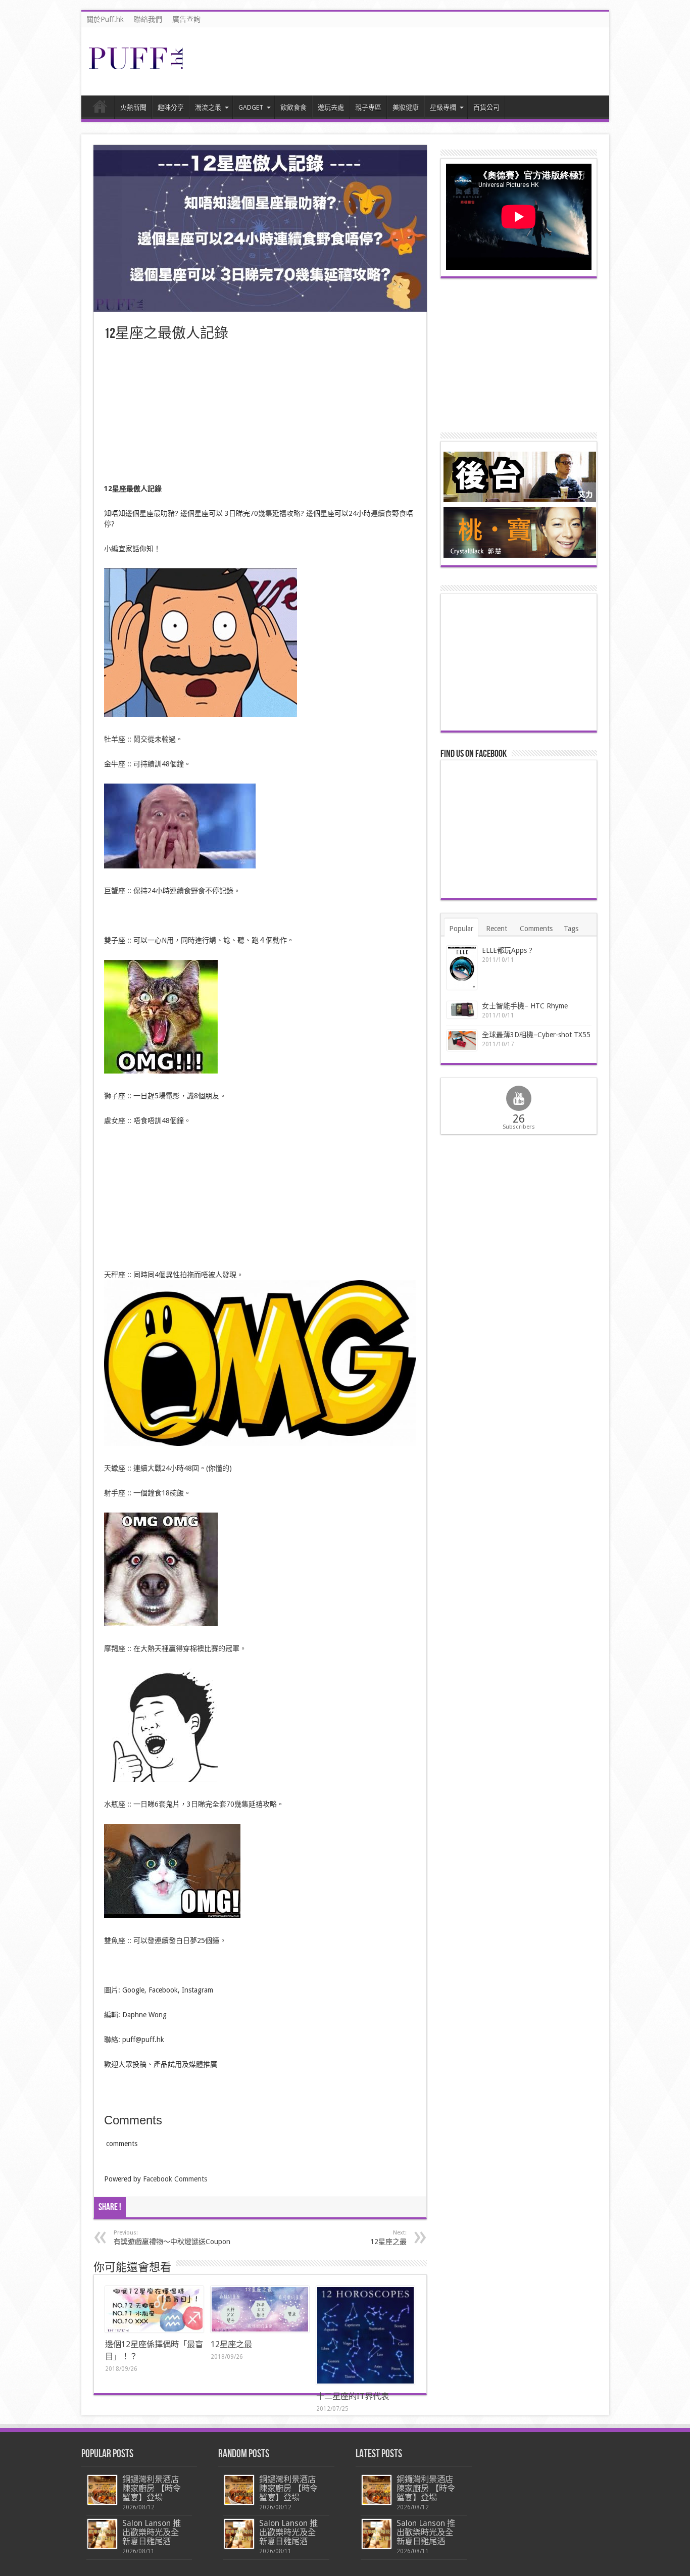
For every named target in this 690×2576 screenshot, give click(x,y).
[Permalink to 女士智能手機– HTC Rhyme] (462, 1010)
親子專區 (368, 107)
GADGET (251, 107)
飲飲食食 (293, 107)
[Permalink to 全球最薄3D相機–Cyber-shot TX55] (462, 1040)
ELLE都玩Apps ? (507, 950)
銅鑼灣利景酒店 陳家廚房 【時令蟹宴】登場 (152, 2488)
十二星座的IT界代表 (353, 2396)
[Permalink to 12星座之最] (260, 2309)
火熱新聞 (133, 107)
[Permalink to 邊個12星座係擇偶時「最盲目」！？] (154, 2309)
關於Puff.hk (105, 19)
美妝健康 (406, 107)
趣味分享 (171, 107)
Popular (461, 929)
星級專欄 (443, 107)
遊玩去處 (331, 107)
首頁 (100, 109)
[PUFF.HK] (137, 67)
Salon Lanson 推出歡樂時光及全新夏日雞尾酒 (152, 2532)
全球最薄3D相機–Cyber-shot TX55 (536, 1035)
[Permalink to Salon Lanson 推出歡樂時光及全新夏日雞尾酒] (102, 2534)
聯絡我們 (148, 19)
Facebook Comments (175, 2179)
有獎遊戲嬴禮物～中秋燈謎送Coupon (172, 2238)
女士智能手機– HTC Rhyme (525, 1006)
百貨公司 (486, 107)
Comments (536, 929)
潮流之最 (208, 107)
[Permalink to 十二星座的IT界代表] (365, 2335)
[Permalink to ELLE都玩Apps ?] (462, 968)
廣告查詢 (186, 19)
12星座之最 (231, 2344)
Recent (497, 929)
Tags (571, 929)
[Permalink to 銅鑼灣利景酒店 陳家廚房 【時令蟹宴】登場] (102, 2490)
